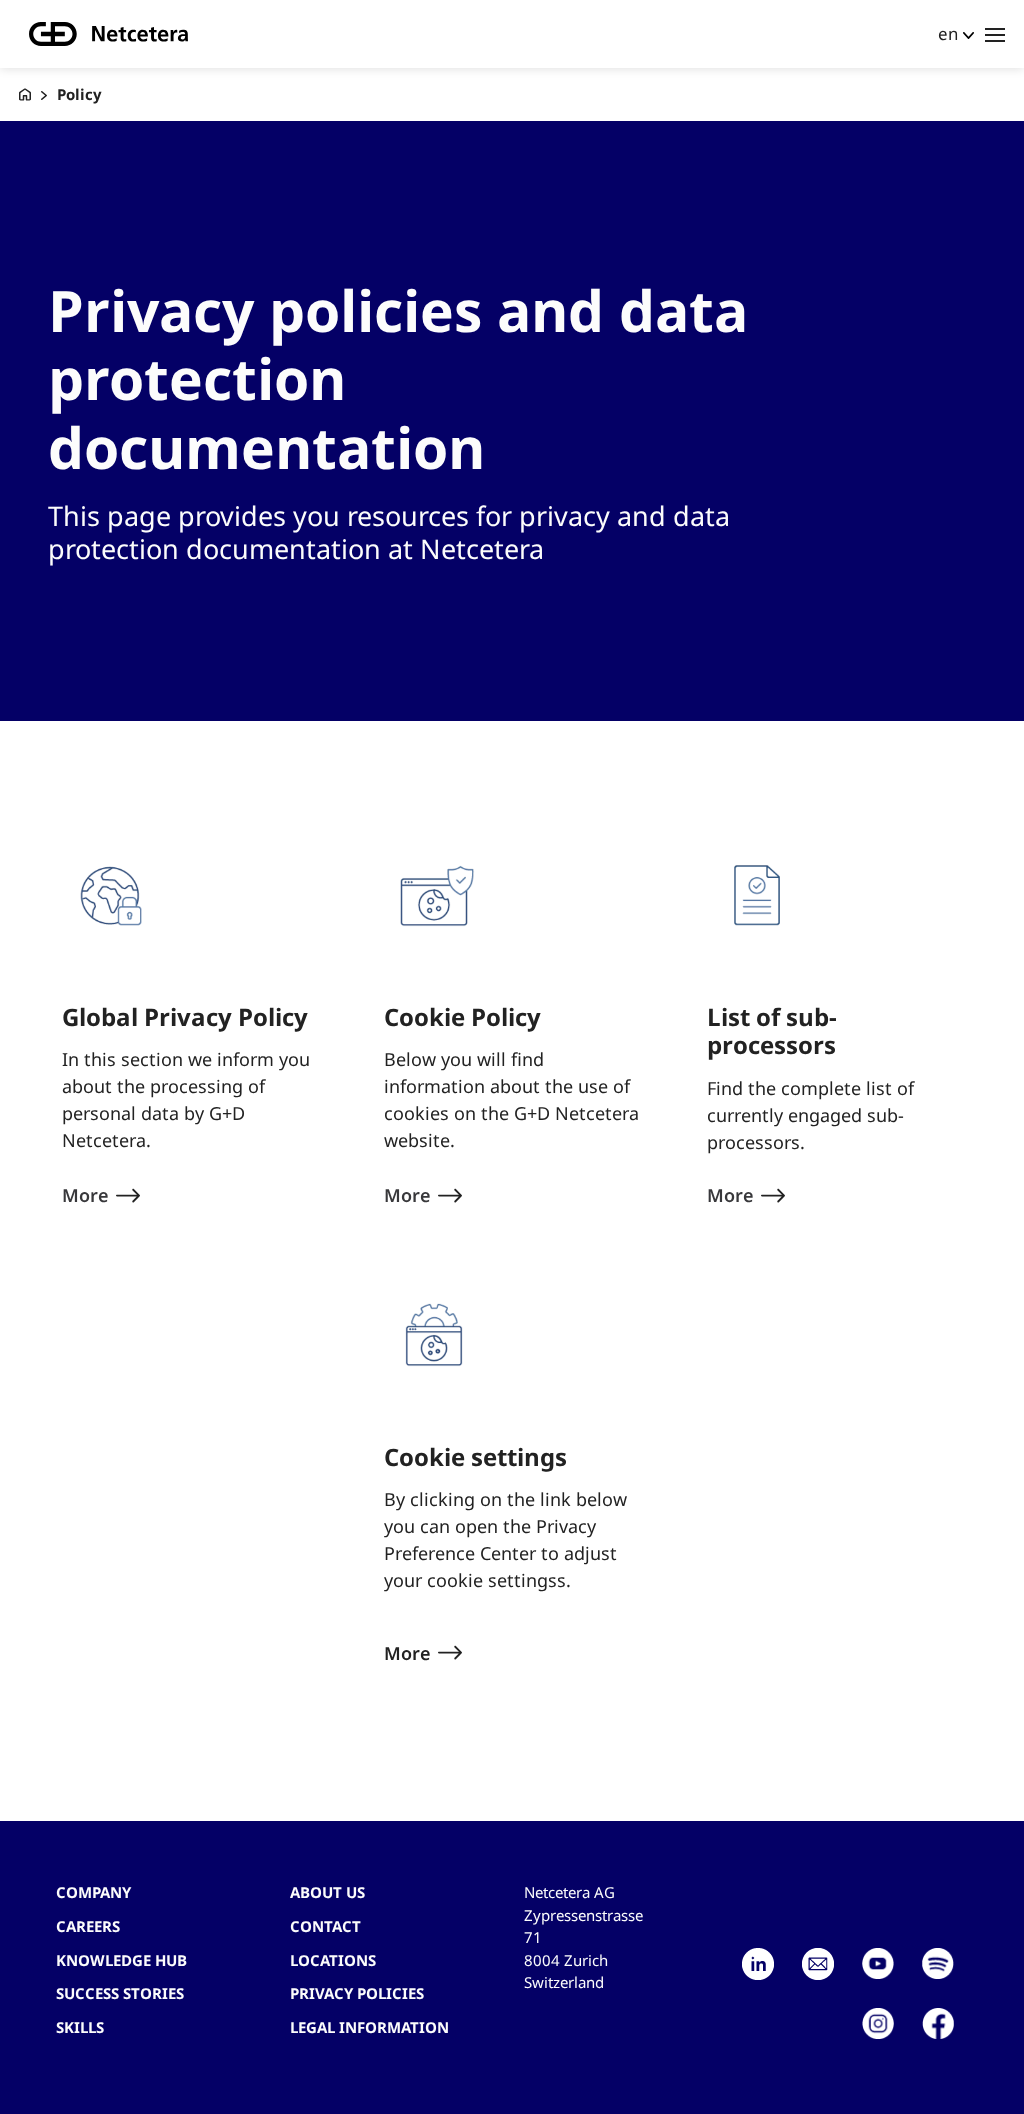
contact (325, 1926)
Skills (80, 2027)
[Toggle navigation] (995, 34)
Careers (88, 1926)
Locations (333, 1960)
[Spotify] (938, 1964)
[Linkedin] (758, 1964)
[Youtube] (878, 1964)
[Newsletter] (818, 1964)
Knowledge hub (121, 1960)
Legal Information (369, 2027)
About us (327, 1892)
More (407, 1653)
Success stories (120, 1993)
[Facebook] (938, 2024)
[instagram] (878, 2024)
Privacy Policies (357, 1993)
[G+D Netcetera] (25, 94)
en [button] (948, 33)
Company (93, 1892)
